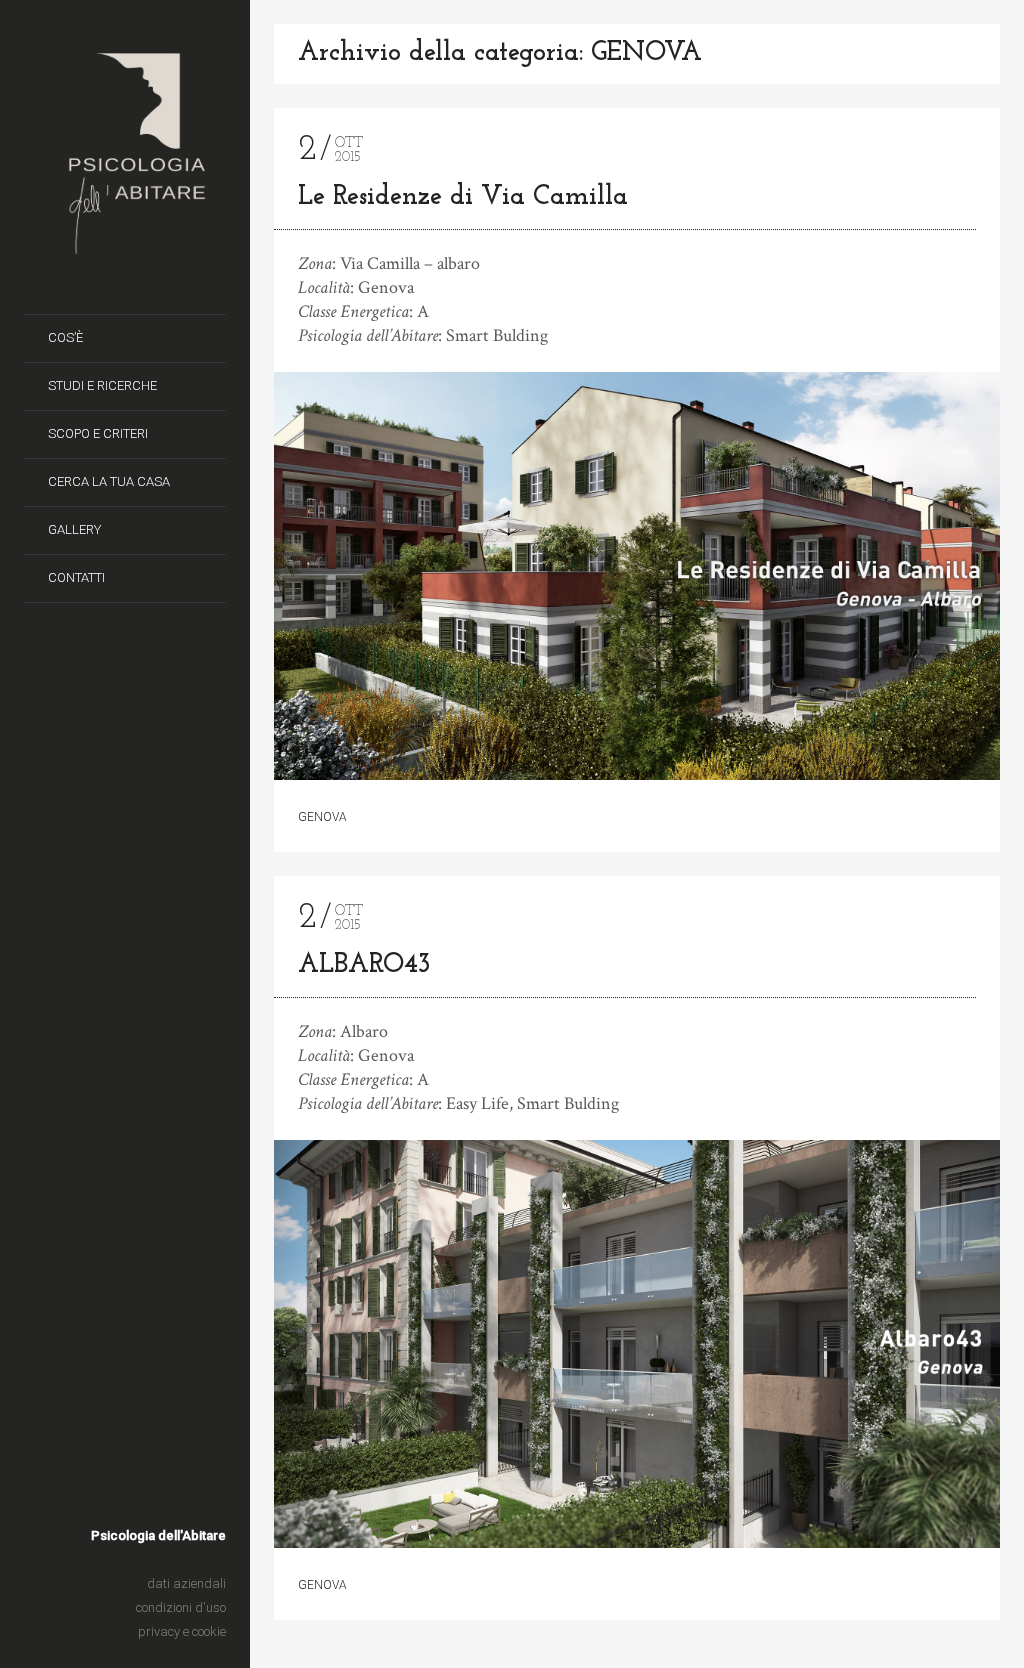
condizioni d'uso (181, 1607)
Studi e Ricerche (102, 385)
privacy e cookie (182, 1631)
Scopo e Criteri (98, 433)
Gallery (74, 529)
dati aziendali (186, 1583)
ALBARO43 (364, 965)
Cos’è (65, 337)
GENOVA (322, 817)
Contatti (76, 577)
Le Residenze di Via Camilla (463, 197)
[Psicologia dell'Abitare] (137, 248)
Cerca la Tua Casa (109, 481)
